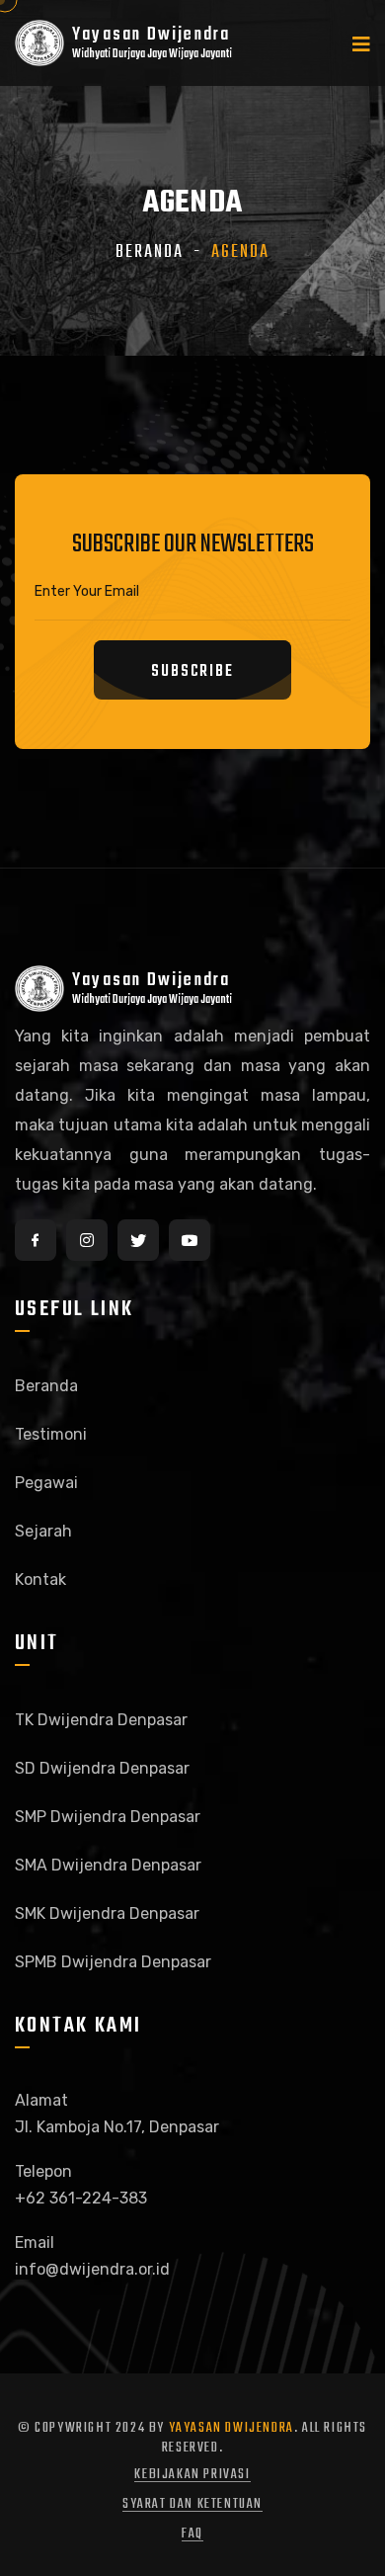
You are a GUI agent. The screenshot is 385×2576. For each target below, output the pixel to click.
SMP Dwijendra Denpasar (108, 1817)
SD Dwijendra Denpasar (102, 1768)
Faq (192, 2534)
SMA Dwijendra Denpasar (108, 1865)
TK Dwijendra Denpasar (101, 1720)
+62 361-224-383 (81, 2198)
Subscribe (192, 672)
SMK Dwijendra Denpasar (107, 1913)
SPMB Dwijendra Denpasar (113, 1962)
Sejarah (43, 1531)
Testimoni (51, 1434)
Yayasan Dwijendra (231, 2428)
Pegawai (46, 1483)
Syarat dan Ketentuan (192, 2504)
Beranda (150, 252)
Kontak (40, 1579)
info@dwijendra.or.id (92, 2269)
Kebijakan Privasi (192, 2475)
